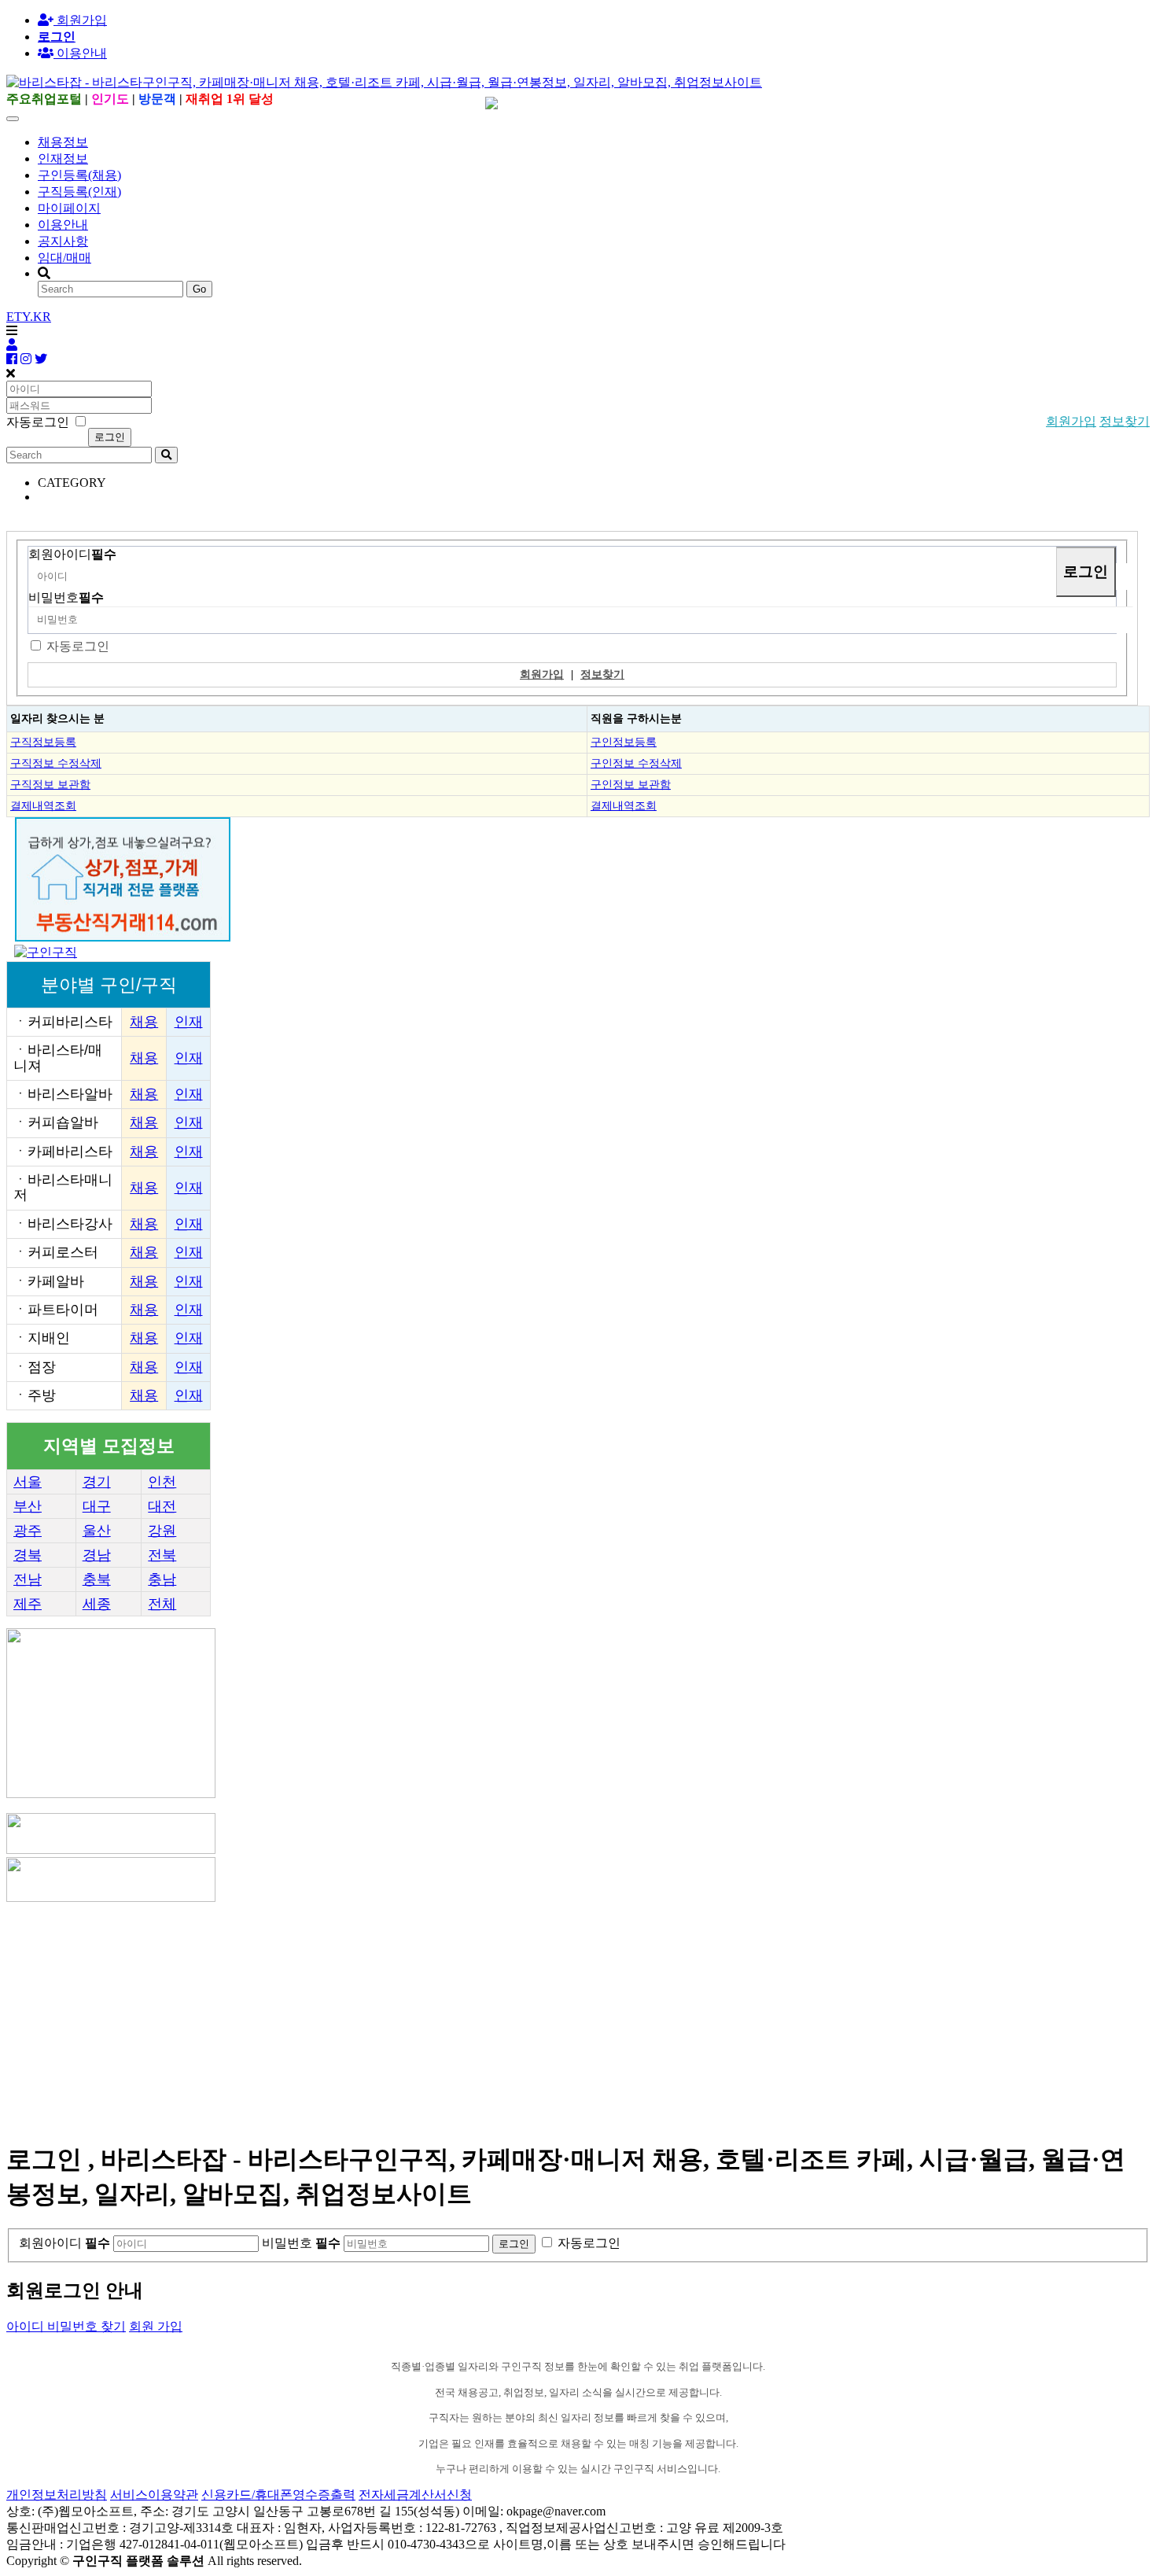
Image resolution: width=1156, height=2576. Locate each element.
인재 (189, 1022)
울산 (97, 1531)
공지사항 (63, 241)
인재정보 (63, 158)
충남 (162, 1579)
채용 (144, 1022)
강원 (162, 1531)
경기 (97, 1482)
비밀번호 (66, 597)
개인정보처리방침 (57, 2495)
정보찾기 (1125, 421)
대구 (97, 1506)
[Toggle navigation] (13, 119)
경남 (97, 1555)
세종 (97, 1604)
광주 (28, 1531)
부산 (28, 1506)
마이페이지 (69, 208)
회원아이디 (72, 554)
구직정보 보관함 (50, 784)
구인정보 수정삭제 (636, 763)
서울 (28, 1482)
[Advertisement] (478, 2015)
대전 (162, 1506)
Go (199, 289)
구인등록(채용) (79, 175)
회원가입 (80, 20)
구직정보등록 (43, 742)
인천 (162, 1482)
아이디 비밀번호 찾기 (66, 2326)
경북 (28, 1555)
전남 (28, 1579)
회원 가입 (156, 2326)
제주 (28, 1604)
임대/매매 (64, 258)
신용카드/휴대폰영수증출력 (278, 2495)
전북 (162, 1555)
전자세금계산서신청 (415, 2495)
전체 (162, 1604)
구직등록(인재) (79, 192)
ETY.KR (29, 317)
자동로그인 (78, 646)
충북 (97, 1579)
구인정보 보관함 (631, 784)
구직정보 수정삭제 (56, 763)
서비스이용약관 (154, 2495)
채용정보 (63, 142)
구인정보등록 (624, 742)
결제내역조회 (43, 805)
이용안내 (63, 225)
